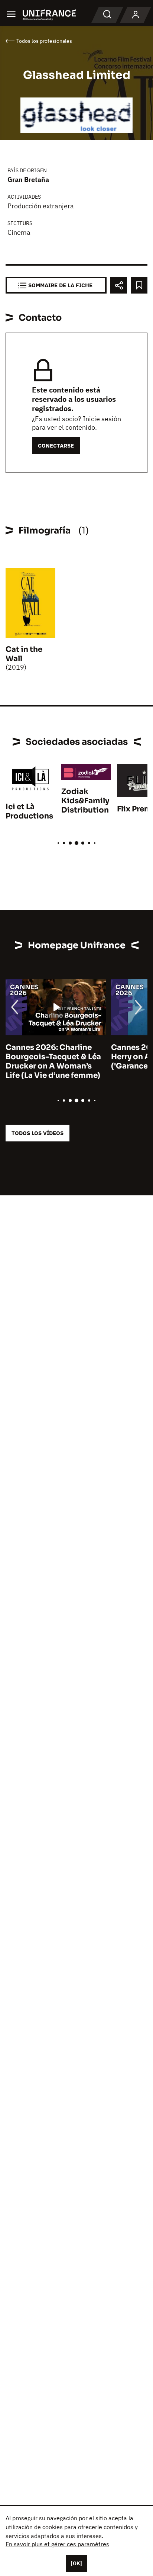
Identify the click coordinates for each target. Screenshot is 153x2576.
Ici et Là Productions (29, 811)
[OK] (76, 2563)
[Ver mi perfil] (136, 15)
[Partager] (119, 285)
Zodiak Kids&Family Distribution (85, 801)
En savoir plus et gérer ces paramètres (57, 2544)
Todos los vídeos (38, 1133)
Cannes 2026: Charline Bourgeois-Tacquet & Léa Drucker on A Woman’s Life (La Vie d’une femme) (53, 1061)
